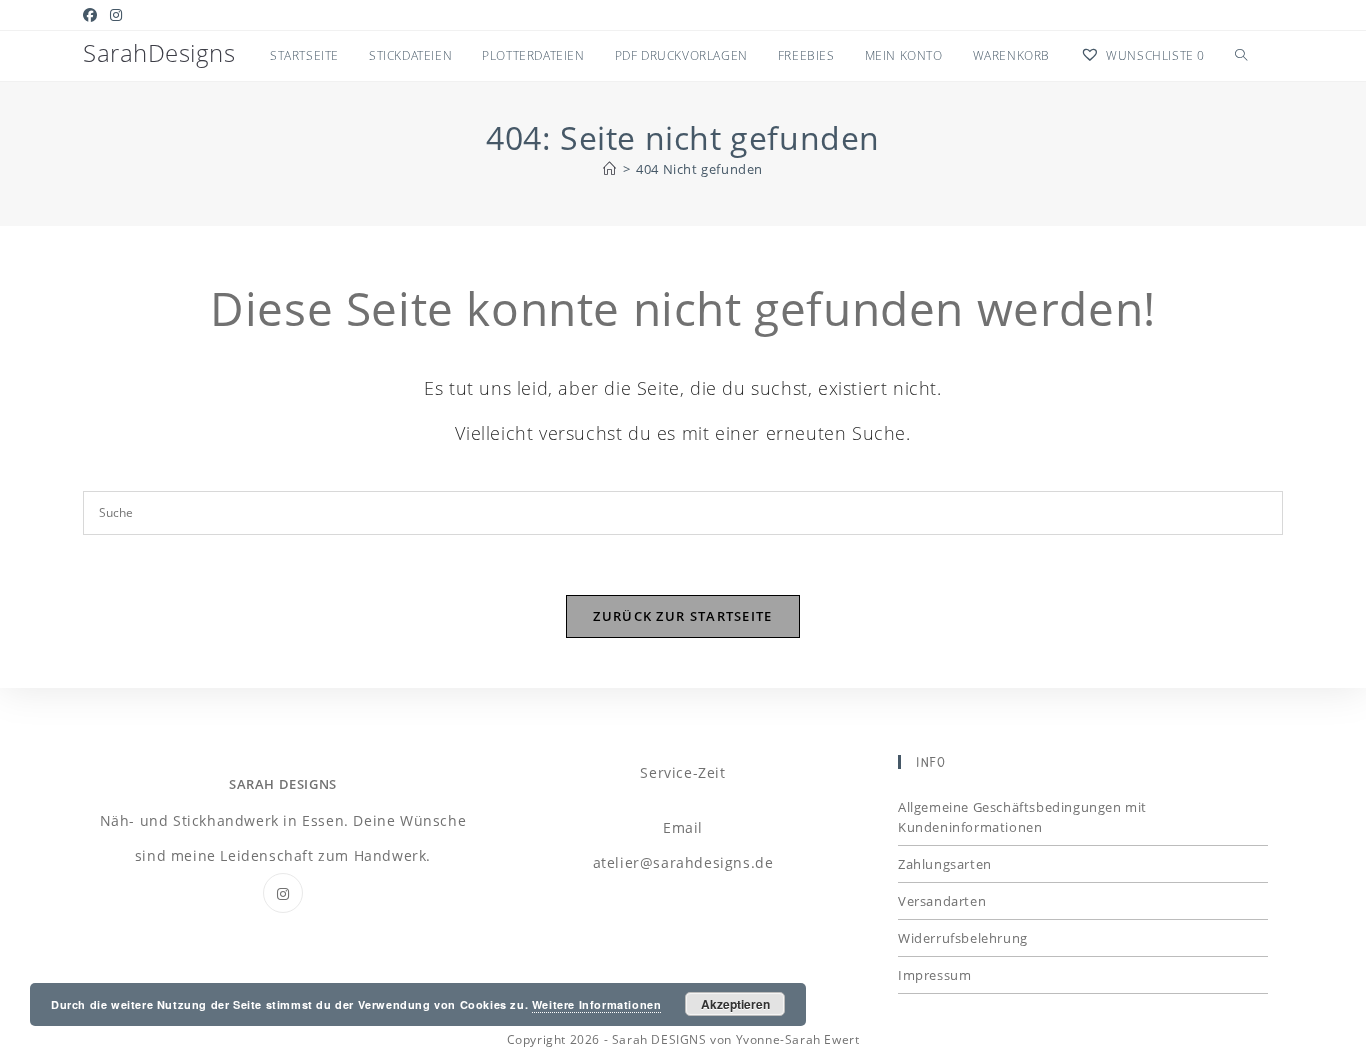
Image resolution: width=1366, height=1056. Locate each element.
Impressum (934, 975)
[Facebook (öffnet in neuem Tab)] (93, 15)
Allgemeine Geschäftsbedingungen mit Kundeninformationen (1022, 817)
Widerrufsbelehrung (963, 938)
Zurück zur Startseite (682, 616)
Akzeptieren (735, 1004)
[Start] (610, 169)
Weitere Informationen (597, 1004)
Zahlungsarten (945, 864)
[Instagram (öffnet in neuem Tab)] (116, 15)
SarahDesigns (159, 52)
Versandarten (942, 901)
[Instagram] (283, 893)
